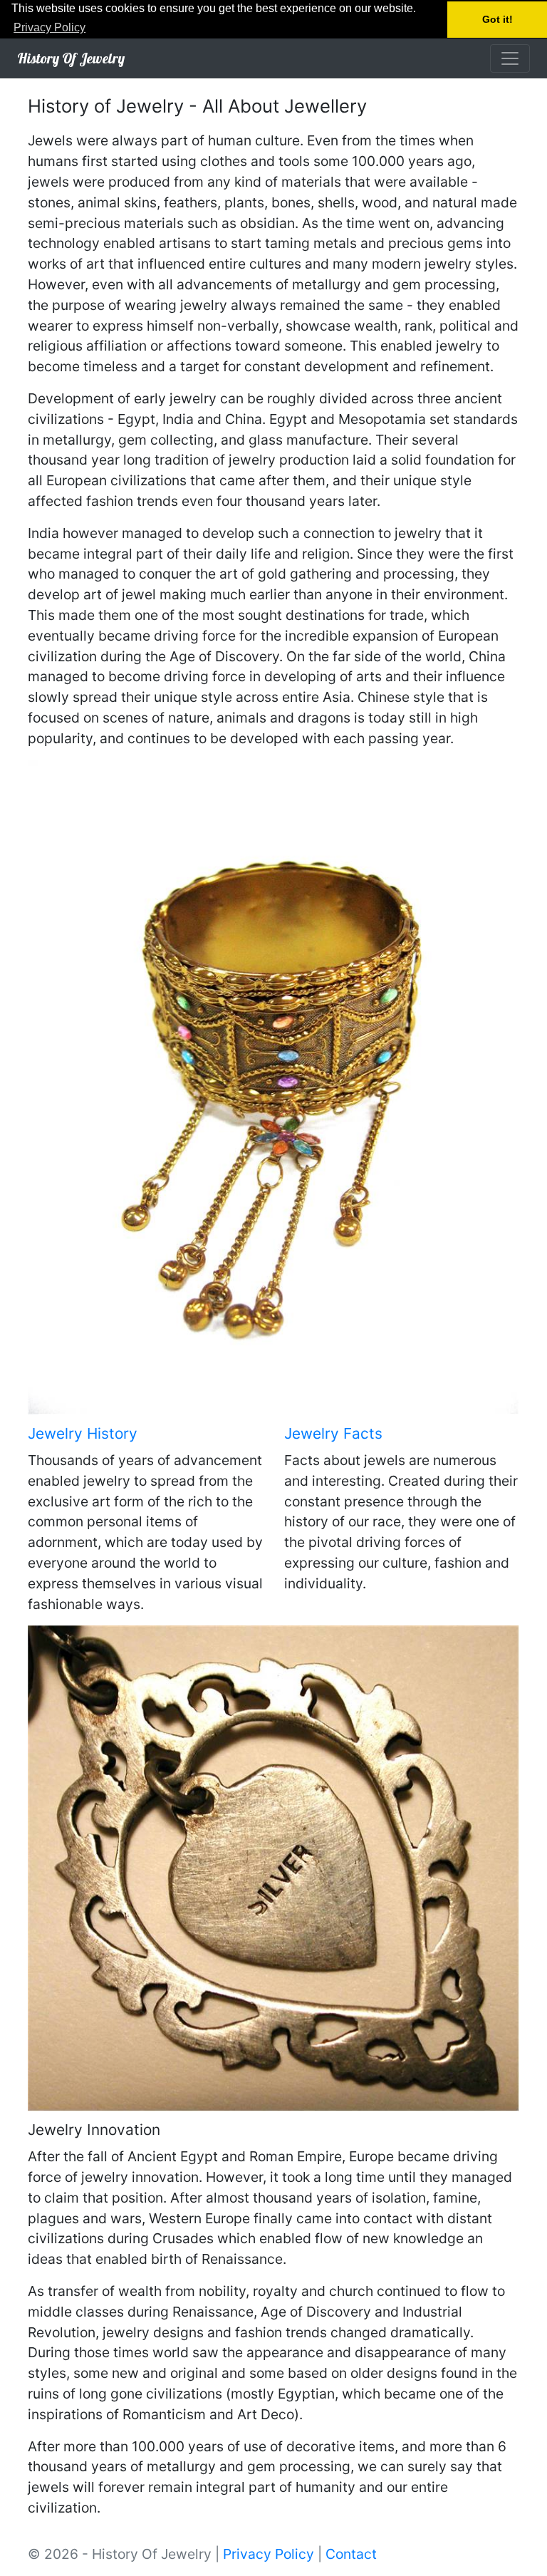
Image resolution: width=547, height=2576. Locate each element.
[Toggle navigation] (510, 58)
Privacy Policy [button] (50, 27)
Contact (351, 2554)
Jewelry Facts (333, 1433)
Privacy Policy (269, 2554)
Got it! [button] (497, 19)
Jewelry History (83, 1433)
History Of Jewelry (71, 58)
